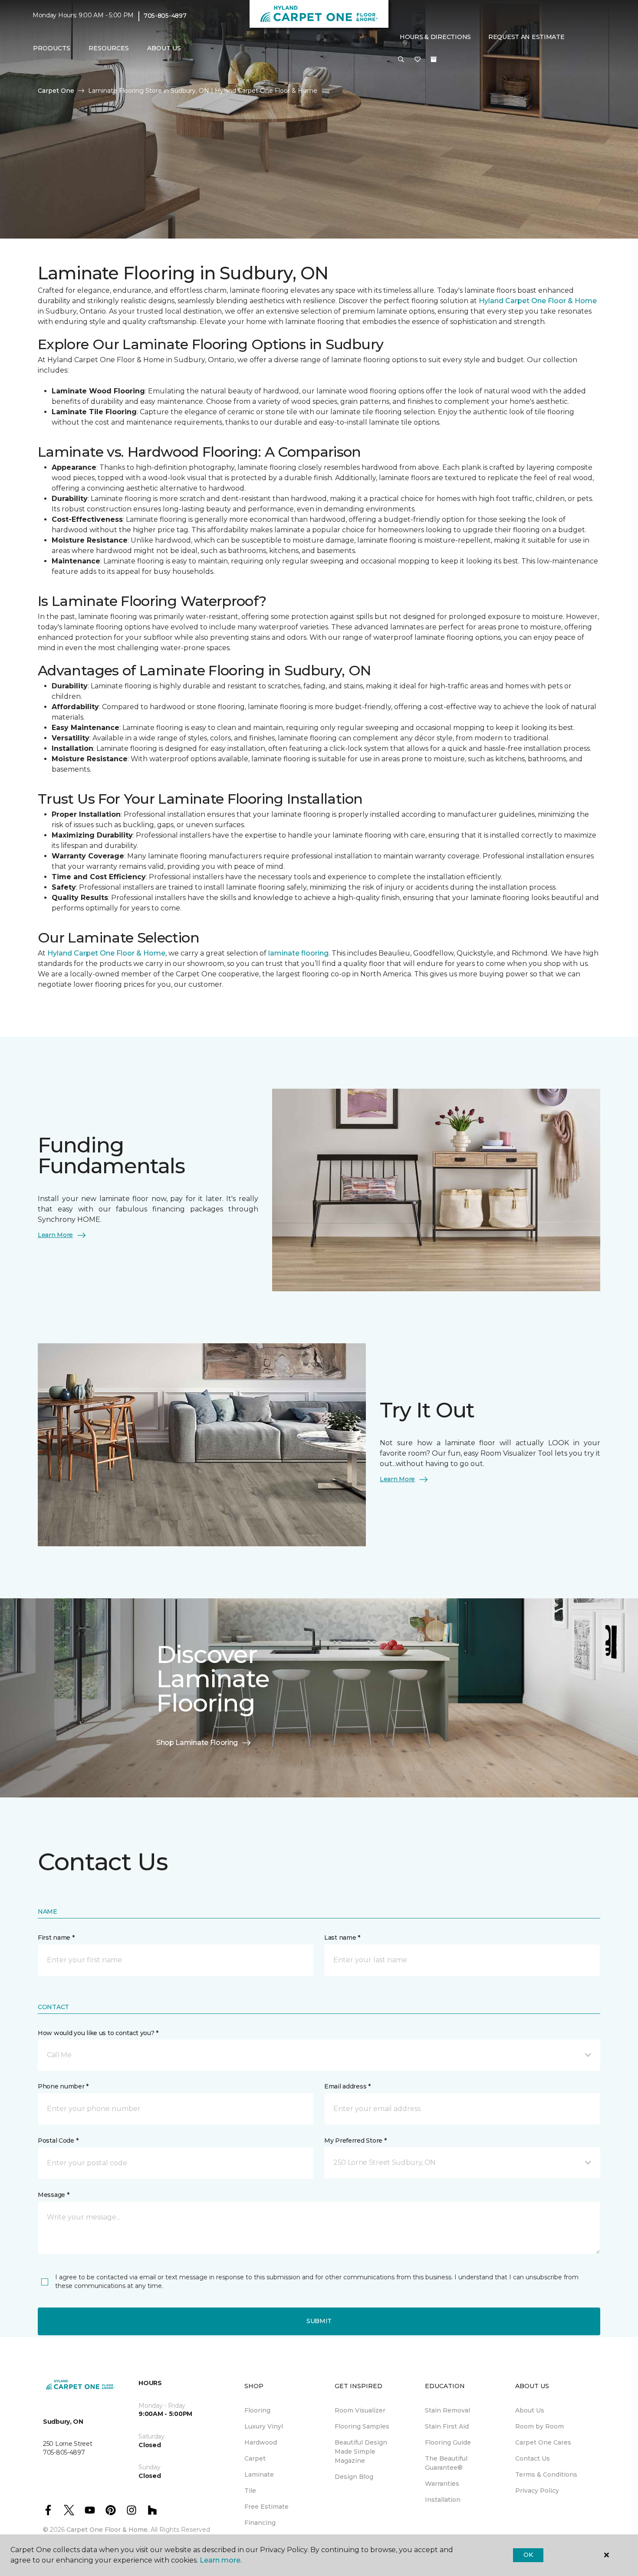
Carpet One (56, 91)
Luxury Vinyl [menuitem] (264, 2426)
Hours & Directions (435, 37)
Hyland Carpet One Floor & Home (538, 301)
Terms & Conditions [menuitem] (546, 2475)
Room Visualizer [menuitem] (360, 2410)
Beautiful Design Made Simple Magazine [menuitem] (361, 2452)
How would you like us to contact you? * (98, 2033)
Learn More (55, 1235)
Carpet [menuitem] (255, 2458)
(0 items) (434, 59)
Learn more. (221, 2560)
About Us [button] (164, 48)
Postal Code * (58, 2141)
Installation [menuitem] (443, 2500)
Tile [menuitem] (250, 2491)
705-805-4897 (165, 16)
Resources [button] (109, 48)
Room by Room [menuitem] (539, 2426)
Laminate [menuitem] (259, 2475)
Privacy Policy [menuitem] (537, 2491)
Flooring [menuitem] (257, 2410)
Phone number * (63, 2086)
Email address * (347, 2086)
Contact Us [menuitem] (533, 2458)
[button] (401, 60)
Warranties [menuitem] (442, 2484)
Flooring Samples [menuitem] (362, 2426)
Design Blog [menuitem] (354, 2477)
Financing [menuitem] (260, 2523)
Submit (319, 2321)
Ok (528, 2555)
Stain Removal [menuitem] (447, 2410)
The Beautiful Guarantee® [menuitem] (446, 2463)
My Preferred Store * (355, 2141)
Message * (53, 2195)
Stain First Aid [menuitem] (447, 2426)
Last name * (342, 1938)
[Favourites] (418, 60)
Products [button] (52, 48)
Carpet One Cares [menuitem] (543, 2442)
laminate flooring (298, 953)
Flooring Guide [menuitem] (448, 2442)
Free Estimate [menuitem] (266, 2507)
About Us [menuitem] (530, 2410)
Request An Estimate (526, 37)
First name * (56, 1938)
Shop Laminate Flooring (197, 1743)
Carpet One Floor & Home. (108, 2530)
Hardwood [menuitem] (261, 2442)
